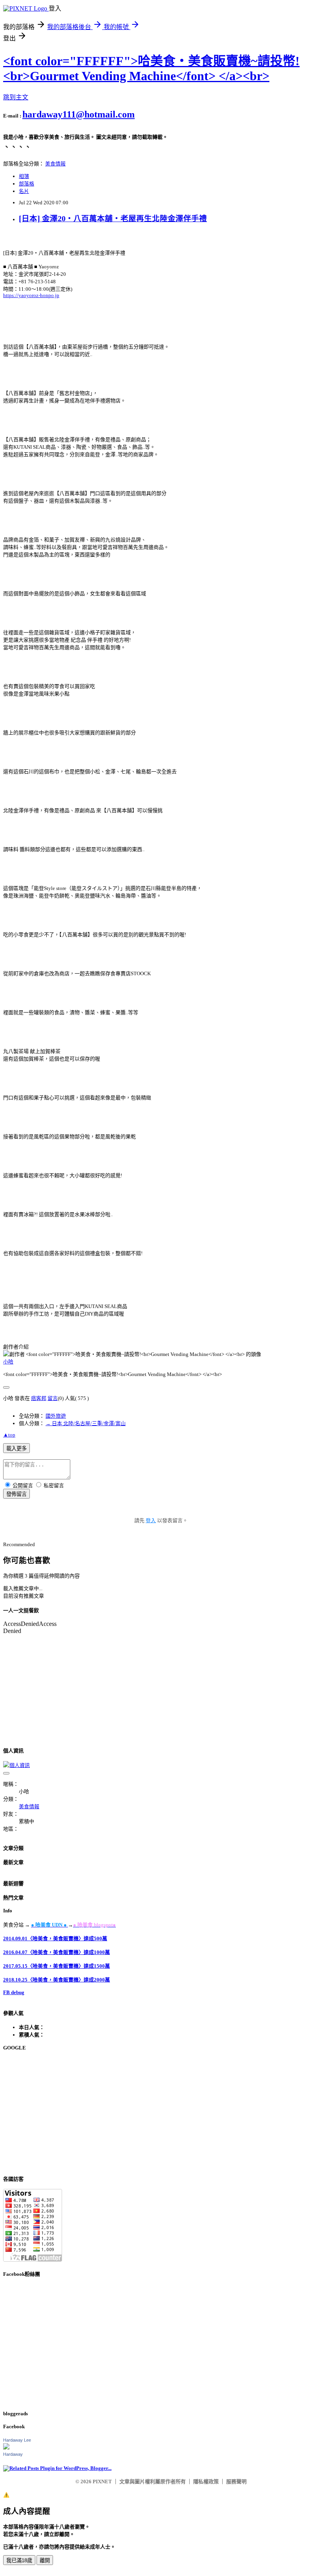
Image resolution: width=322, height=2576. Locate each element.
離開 (45, 2560)
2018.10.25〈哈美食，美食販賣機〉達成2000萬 (57, 1980)
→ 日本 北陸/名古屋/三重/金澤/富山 (86, 1423)
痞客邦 (39, 1398)
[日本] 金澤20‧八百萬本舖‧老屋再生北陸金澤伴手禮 (113, 219)
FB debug (14, 1992)
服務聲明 (236, 2482)
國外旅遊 (56, 1416)
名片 (24, 191)
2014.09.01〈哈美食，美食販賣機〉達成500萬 (55, 1938)
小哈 (8, 1362)
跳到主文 (16, 97)
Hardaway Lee (17, 2440)
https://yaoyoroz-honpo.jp (31, 295)
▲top (9, 1435)
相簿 (24, 176)
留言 (53, 1398)
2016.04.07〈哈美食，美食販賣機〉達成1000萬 (57, 1952)
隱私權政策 (206, 2482)
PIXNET (102, 2482)
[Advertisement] (161, 2113)
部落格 (27, 184)
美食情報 (55, 164)
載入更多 (16, 1449)
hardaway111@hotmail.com (79, 114)
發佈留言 (16, 1494)
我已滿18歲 (19, 2560)
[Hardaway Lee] (6, 2448)
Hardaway (13, 2454)
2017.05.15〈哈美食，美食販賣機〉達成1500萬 (57, 1966)
